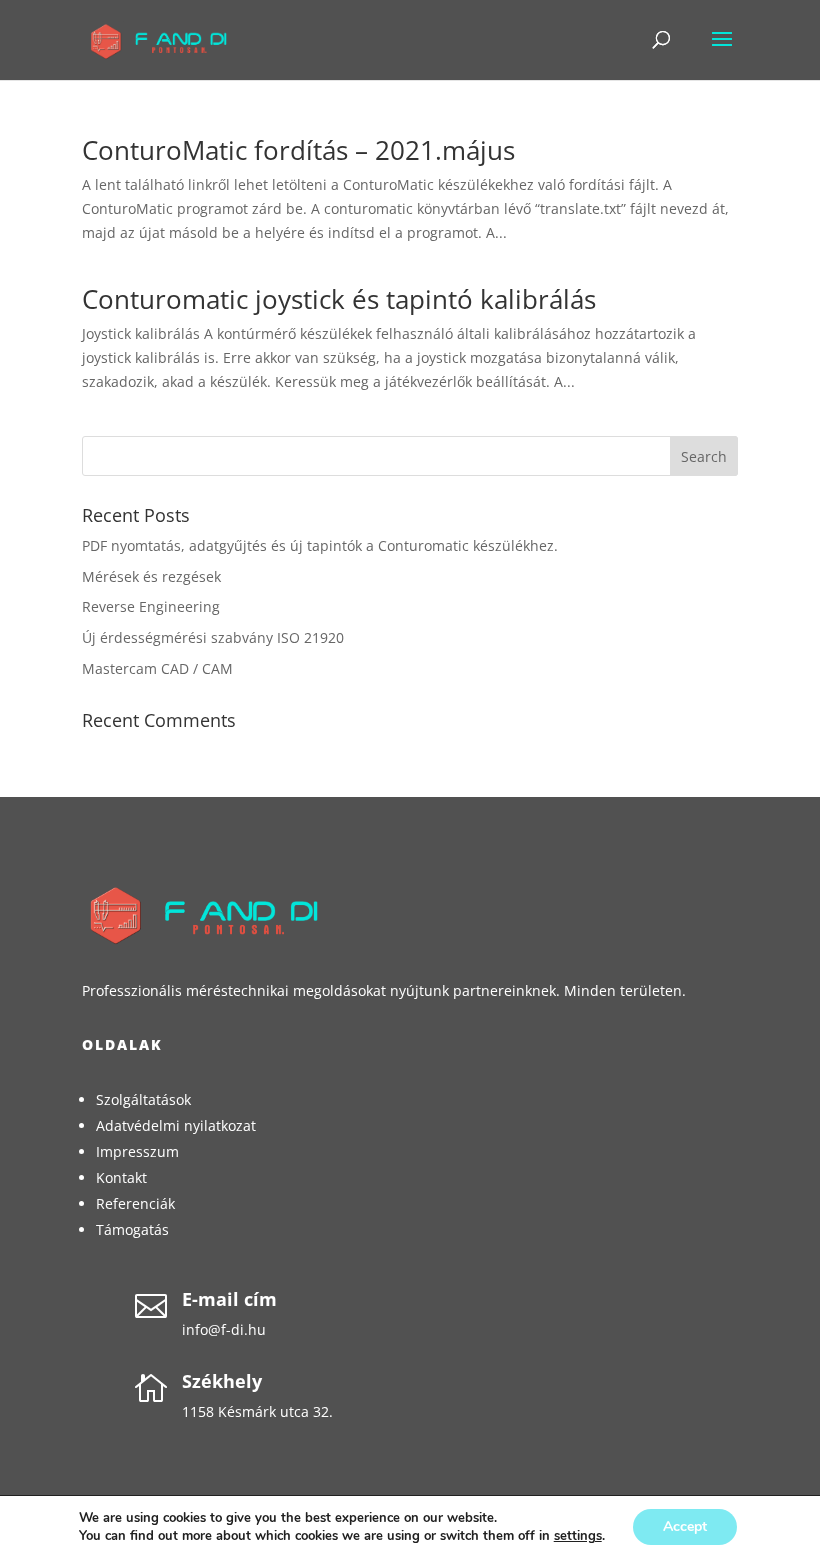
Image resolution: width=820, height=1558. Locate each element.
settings (578, 1536)
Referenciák (135, 1203)
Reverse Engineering (151, 606)
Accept (685, 1526)
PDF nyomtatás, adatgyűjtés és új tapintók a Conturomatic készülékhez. (320, 545)
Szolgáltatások (143, 1099)
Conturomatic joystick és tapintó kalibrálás (339, 299)
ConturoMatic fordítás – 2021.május (298, 150)
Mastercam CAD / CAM (157, 668)
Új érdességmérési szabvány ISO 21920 (213, 637)
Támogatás (132, 1229)
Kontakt (121, 1177)
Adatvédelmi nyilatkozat (176, 1125)
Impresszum (137, 1151)
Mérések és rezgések (151, 576)
